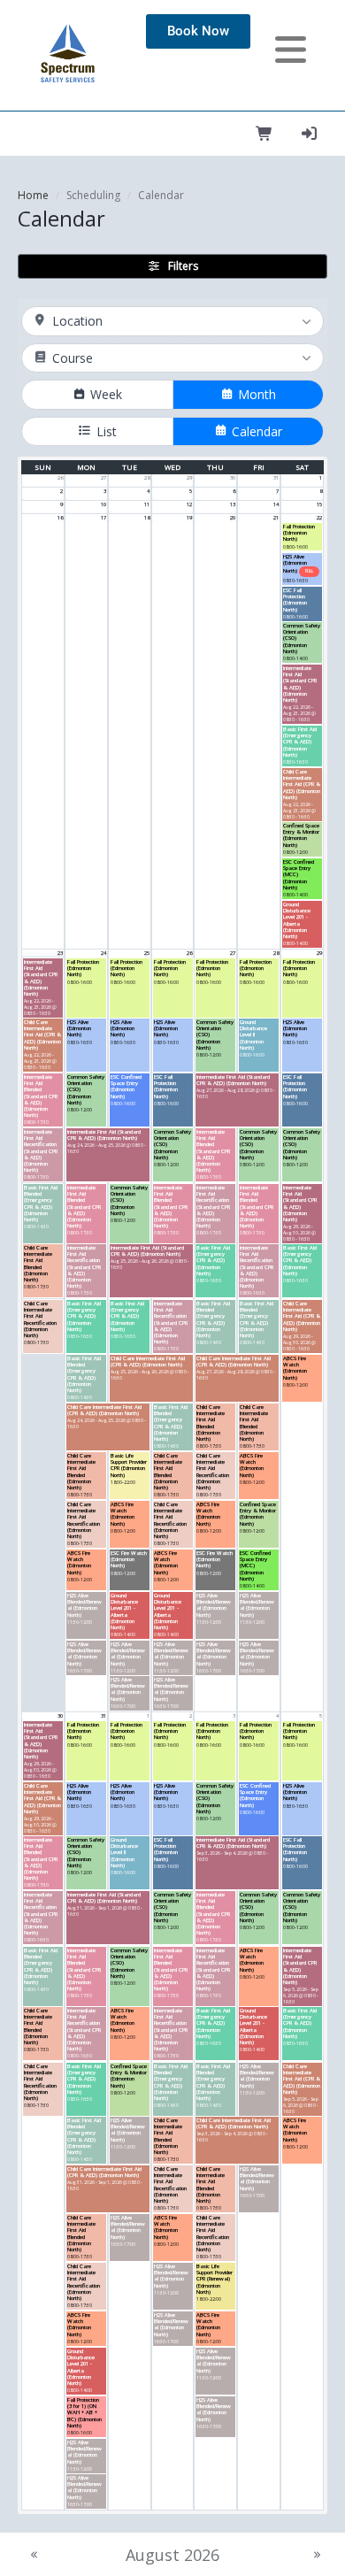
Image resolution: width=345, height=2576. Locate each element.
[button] (302, 537)
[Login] (309, 134)
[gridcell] (43, 481)
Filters (183, 266)
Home (33, 195)
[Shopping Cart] (264, 134)
